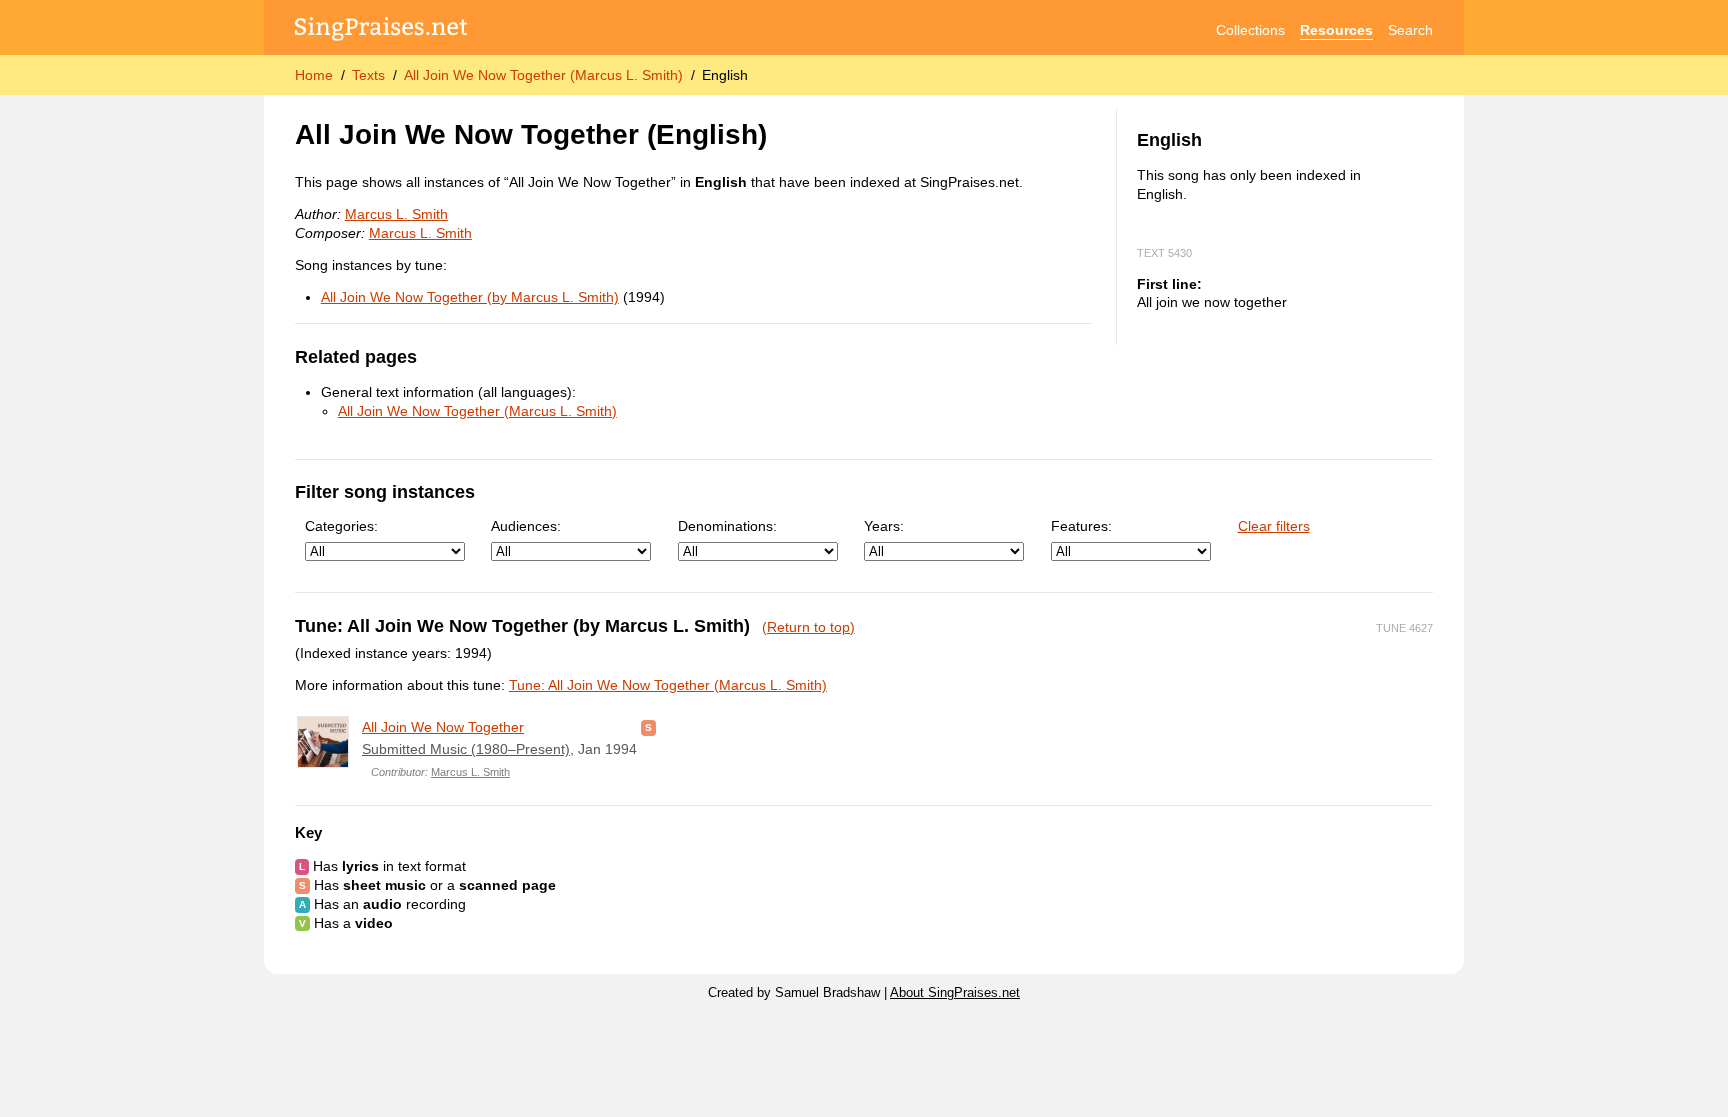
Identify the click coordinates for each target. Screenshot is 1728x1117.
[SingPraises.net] (381, 30)
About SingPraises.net (955, 993)
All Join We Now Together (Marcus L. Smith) (543, 75)
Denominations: (727, 526)
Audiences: (526, 526)
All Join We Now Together (443, 727)
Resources (1336, 30)
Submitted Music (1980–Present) (466, 749)
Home (314, 75)
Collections (1250, 30)
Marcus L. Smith (396, 214)
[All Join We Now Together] (323, 742)
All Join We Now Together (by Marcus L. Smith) (470, 297)
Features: (1081, 526)
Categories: (341, 526)
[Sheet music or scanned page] (648, 727)
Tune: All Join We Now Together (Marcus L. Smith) (668, 685)
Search (1410, 30)
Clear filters (1274, 526)
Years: (884, 526)
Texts (368, 75)
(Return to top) (808, 627)
